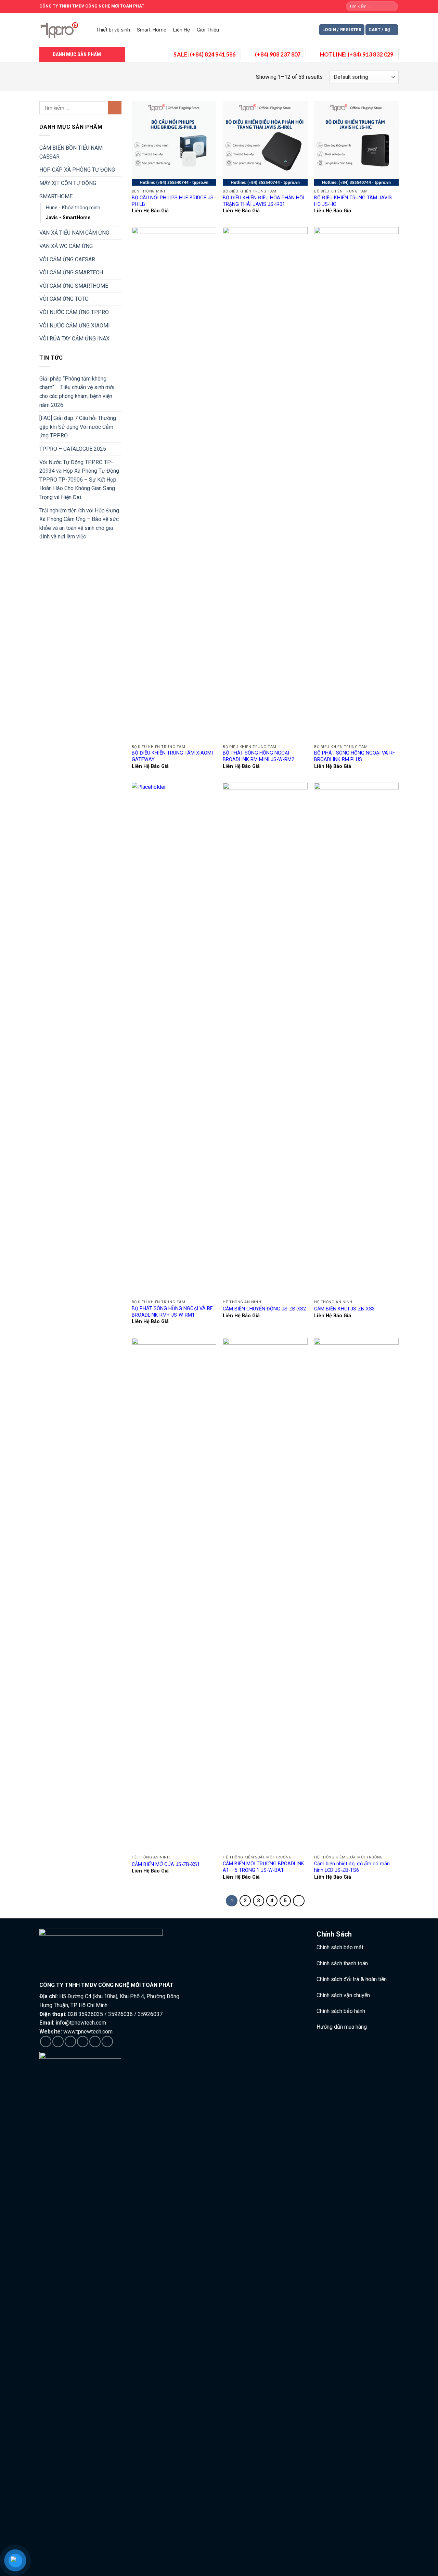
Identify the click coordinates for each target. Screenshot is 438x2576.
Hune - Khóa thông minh (73, 208)
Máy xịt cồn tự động (68, 183)
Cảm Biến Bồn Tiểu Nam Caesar (71, 152)
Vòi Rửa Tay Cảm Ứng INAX (74, 339)
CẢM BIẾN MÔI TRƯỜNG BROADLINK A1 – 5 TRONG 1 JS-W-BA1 (263, 1867)
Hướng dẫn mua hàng (342, 2027)
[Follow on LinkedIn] (95, 2042)
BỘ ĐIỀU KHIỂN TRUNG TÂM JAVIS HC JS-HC (353, 201)
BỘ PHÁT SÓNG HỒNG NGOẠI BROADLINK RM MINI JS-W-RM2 (259, 756)
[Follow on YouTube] (107, 2042)
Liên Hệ (182, 30)
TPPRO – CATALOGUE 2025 (73, 449)
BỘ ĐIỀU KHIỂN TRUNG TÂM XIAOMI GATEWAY (172, 756)
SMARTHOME (56, 196)
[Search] (392, 7)
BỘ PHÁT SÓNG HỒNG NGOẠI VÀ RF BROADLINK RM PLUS (355, 756)
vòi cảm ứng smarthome (74, 286)
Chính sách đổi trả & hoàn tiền (352, 1979)
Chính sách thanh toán (342, 1963)
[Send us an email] (83, 2042)
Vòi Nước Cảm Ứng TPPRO (74, 312)
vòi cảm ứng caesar (67, 259)
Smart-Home (152, 30)
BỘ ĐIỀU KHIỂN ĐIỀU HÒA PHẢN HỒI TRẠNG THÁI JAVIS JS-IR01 (263, 201)
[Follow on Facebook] (46, 2042)
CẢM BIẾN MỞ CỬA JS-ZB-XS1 (166, 1864)
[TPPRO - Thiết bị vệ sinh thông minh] (61, 30)
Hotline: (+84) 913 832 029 (357, 54)
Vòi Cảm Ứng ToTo (64, 299)
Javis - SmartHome (68, 218)
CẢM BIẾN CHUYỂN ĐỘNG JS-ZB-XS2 (264, 1309)
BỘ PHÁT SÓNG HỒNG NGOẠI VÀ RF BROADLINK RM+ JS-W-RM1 (172, 1312)
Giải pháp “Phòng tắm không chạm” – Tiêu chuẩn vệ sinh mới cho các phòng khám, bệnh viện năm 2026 (77, 392)
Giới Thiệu (208, 30)
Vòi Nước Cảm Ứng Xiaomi (75, 326)
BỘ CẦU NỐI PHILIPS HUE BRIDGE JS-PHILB (173, 201)
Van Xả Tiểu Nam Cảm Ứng (74, 233)
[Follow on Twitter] (70, 2042)
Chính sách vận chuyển (343, 1995)
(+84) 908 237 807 (278, 54)
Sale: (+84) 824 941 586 (205, 54)
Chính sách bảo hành (341, 2011)
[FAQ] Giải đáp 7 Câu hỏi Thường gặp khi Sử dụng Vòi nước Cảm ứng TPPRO (78, 427)
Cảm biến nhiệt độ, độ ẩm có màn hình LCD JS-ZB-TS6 (352, 1867)
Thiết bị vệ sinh (113, 30)
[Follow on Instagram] (58, 2042)
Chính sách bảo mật (340, 1947)
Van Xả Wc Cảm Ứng (66, 246)
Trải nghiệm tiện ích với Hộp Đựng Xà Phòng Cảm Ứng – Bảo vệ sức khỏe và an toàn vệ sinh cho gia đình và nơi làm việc (79, 524)
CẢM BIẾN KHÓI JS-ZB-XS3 (344, 1309)
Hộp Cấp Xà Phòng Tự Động (77, 170)
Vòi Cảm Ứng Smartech (71, 272)
